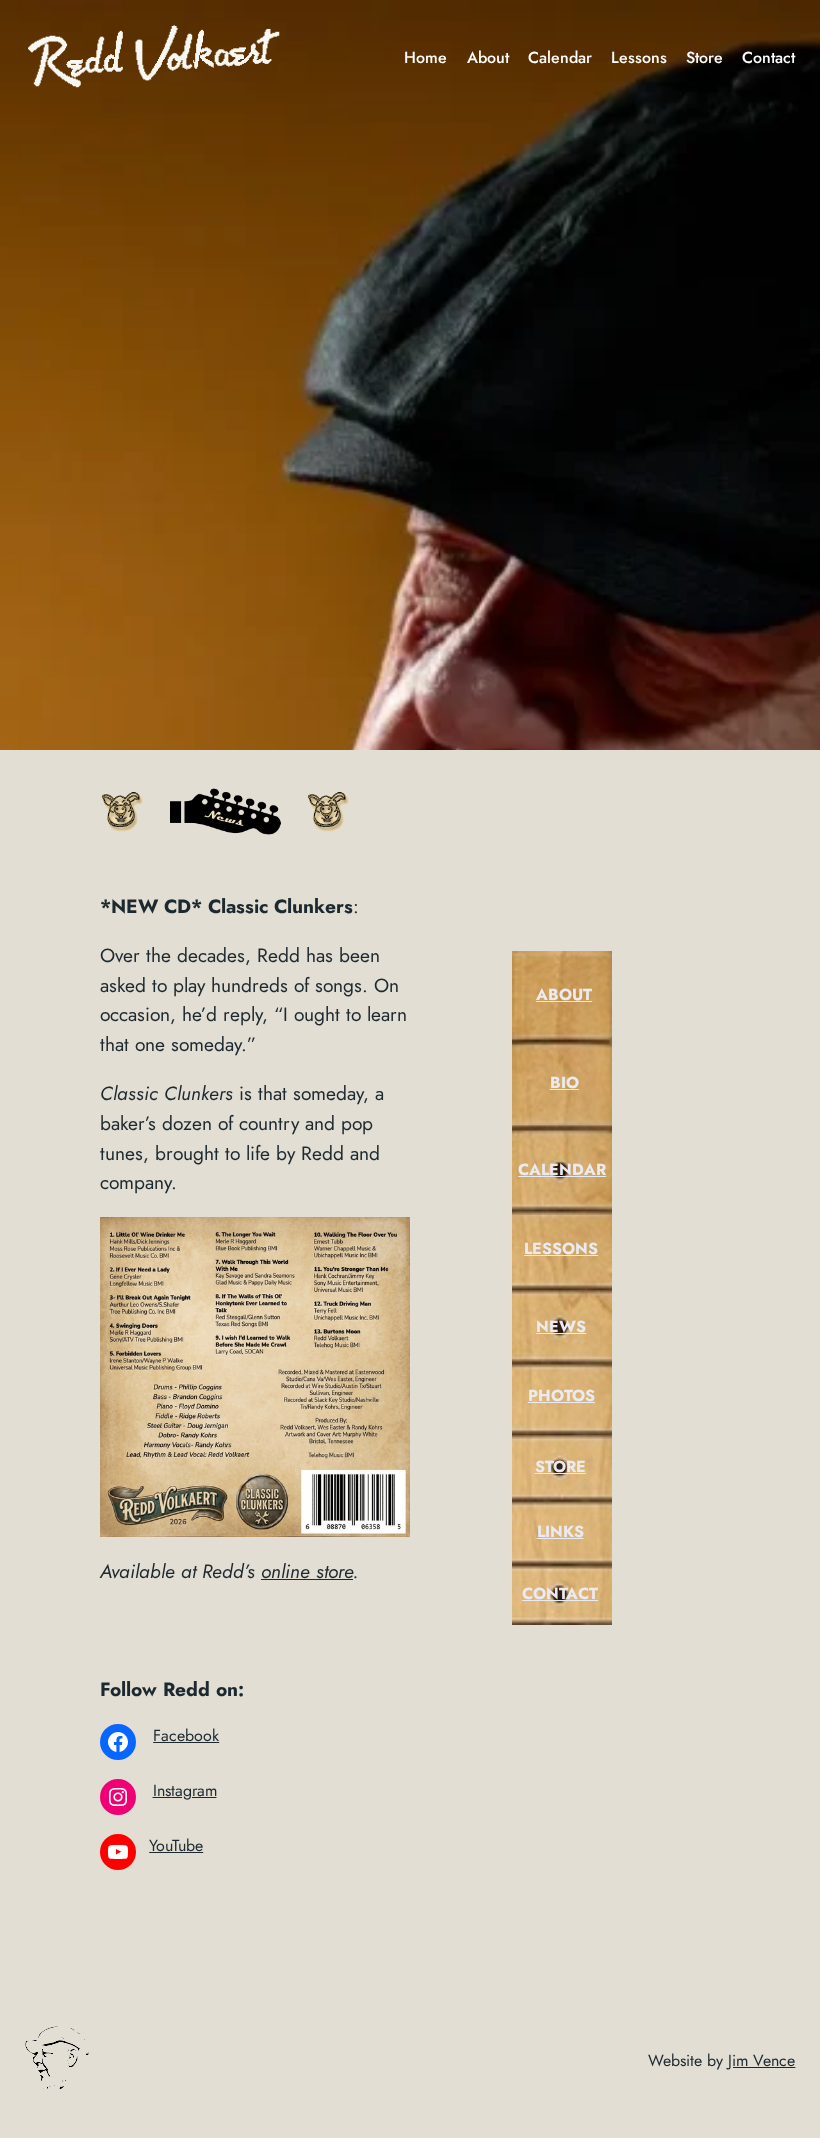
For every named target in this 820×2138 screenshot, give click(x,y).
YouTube (176, 1845)
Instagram (185, 1790)
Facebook (186, 1735)
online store (307, 1571)
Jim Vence (761, 2060)
